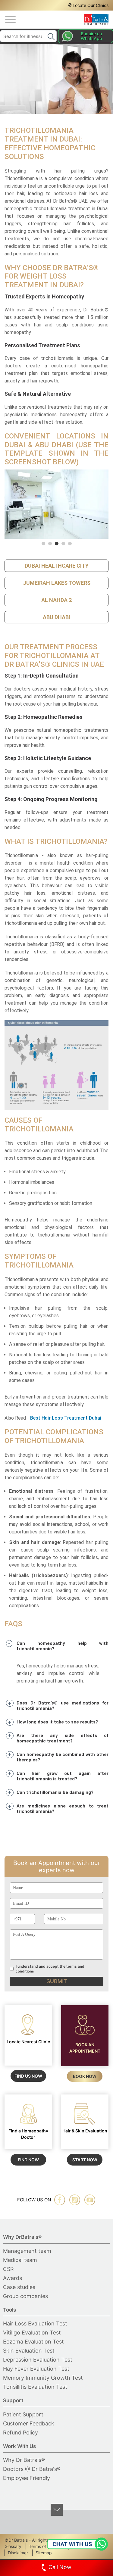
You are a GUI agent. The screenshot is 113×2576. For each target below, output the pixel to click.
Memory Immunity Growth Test (43, 2378)
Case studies (19, 2287)
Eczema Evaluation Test (33, 2342)
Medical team (20, 2260)
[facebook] (60, 2200)
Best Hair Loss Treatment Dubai (66, 1418)
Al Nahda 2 (56, 600)
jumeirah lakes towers (57, 583)
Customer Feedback (29, 2423)
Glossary (13, 2546)
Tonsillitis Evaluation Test (35, 2387)
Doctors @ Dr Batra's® (32, 2469)
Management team (27, 2251)
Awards (13, 2278)
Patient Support (23, 2414)
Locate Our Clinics (91, 5)
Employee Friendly (27, 2478)
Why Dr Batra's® (24, 2460)
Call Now (60, 2567)
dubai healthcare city (57, 566)
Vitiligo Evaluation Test (32, 2333)
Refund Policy (20, 2433)
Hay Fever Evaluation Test (36, 2369)
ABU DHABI (56, 617)
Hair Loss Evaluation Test (35, 2323)
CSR (8, 2269)
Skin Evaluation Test (29, 2351)
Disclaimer (18, 2553)
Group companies (25, 2296)
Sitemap (44, 2553)
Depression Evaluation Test (38, 2360)
